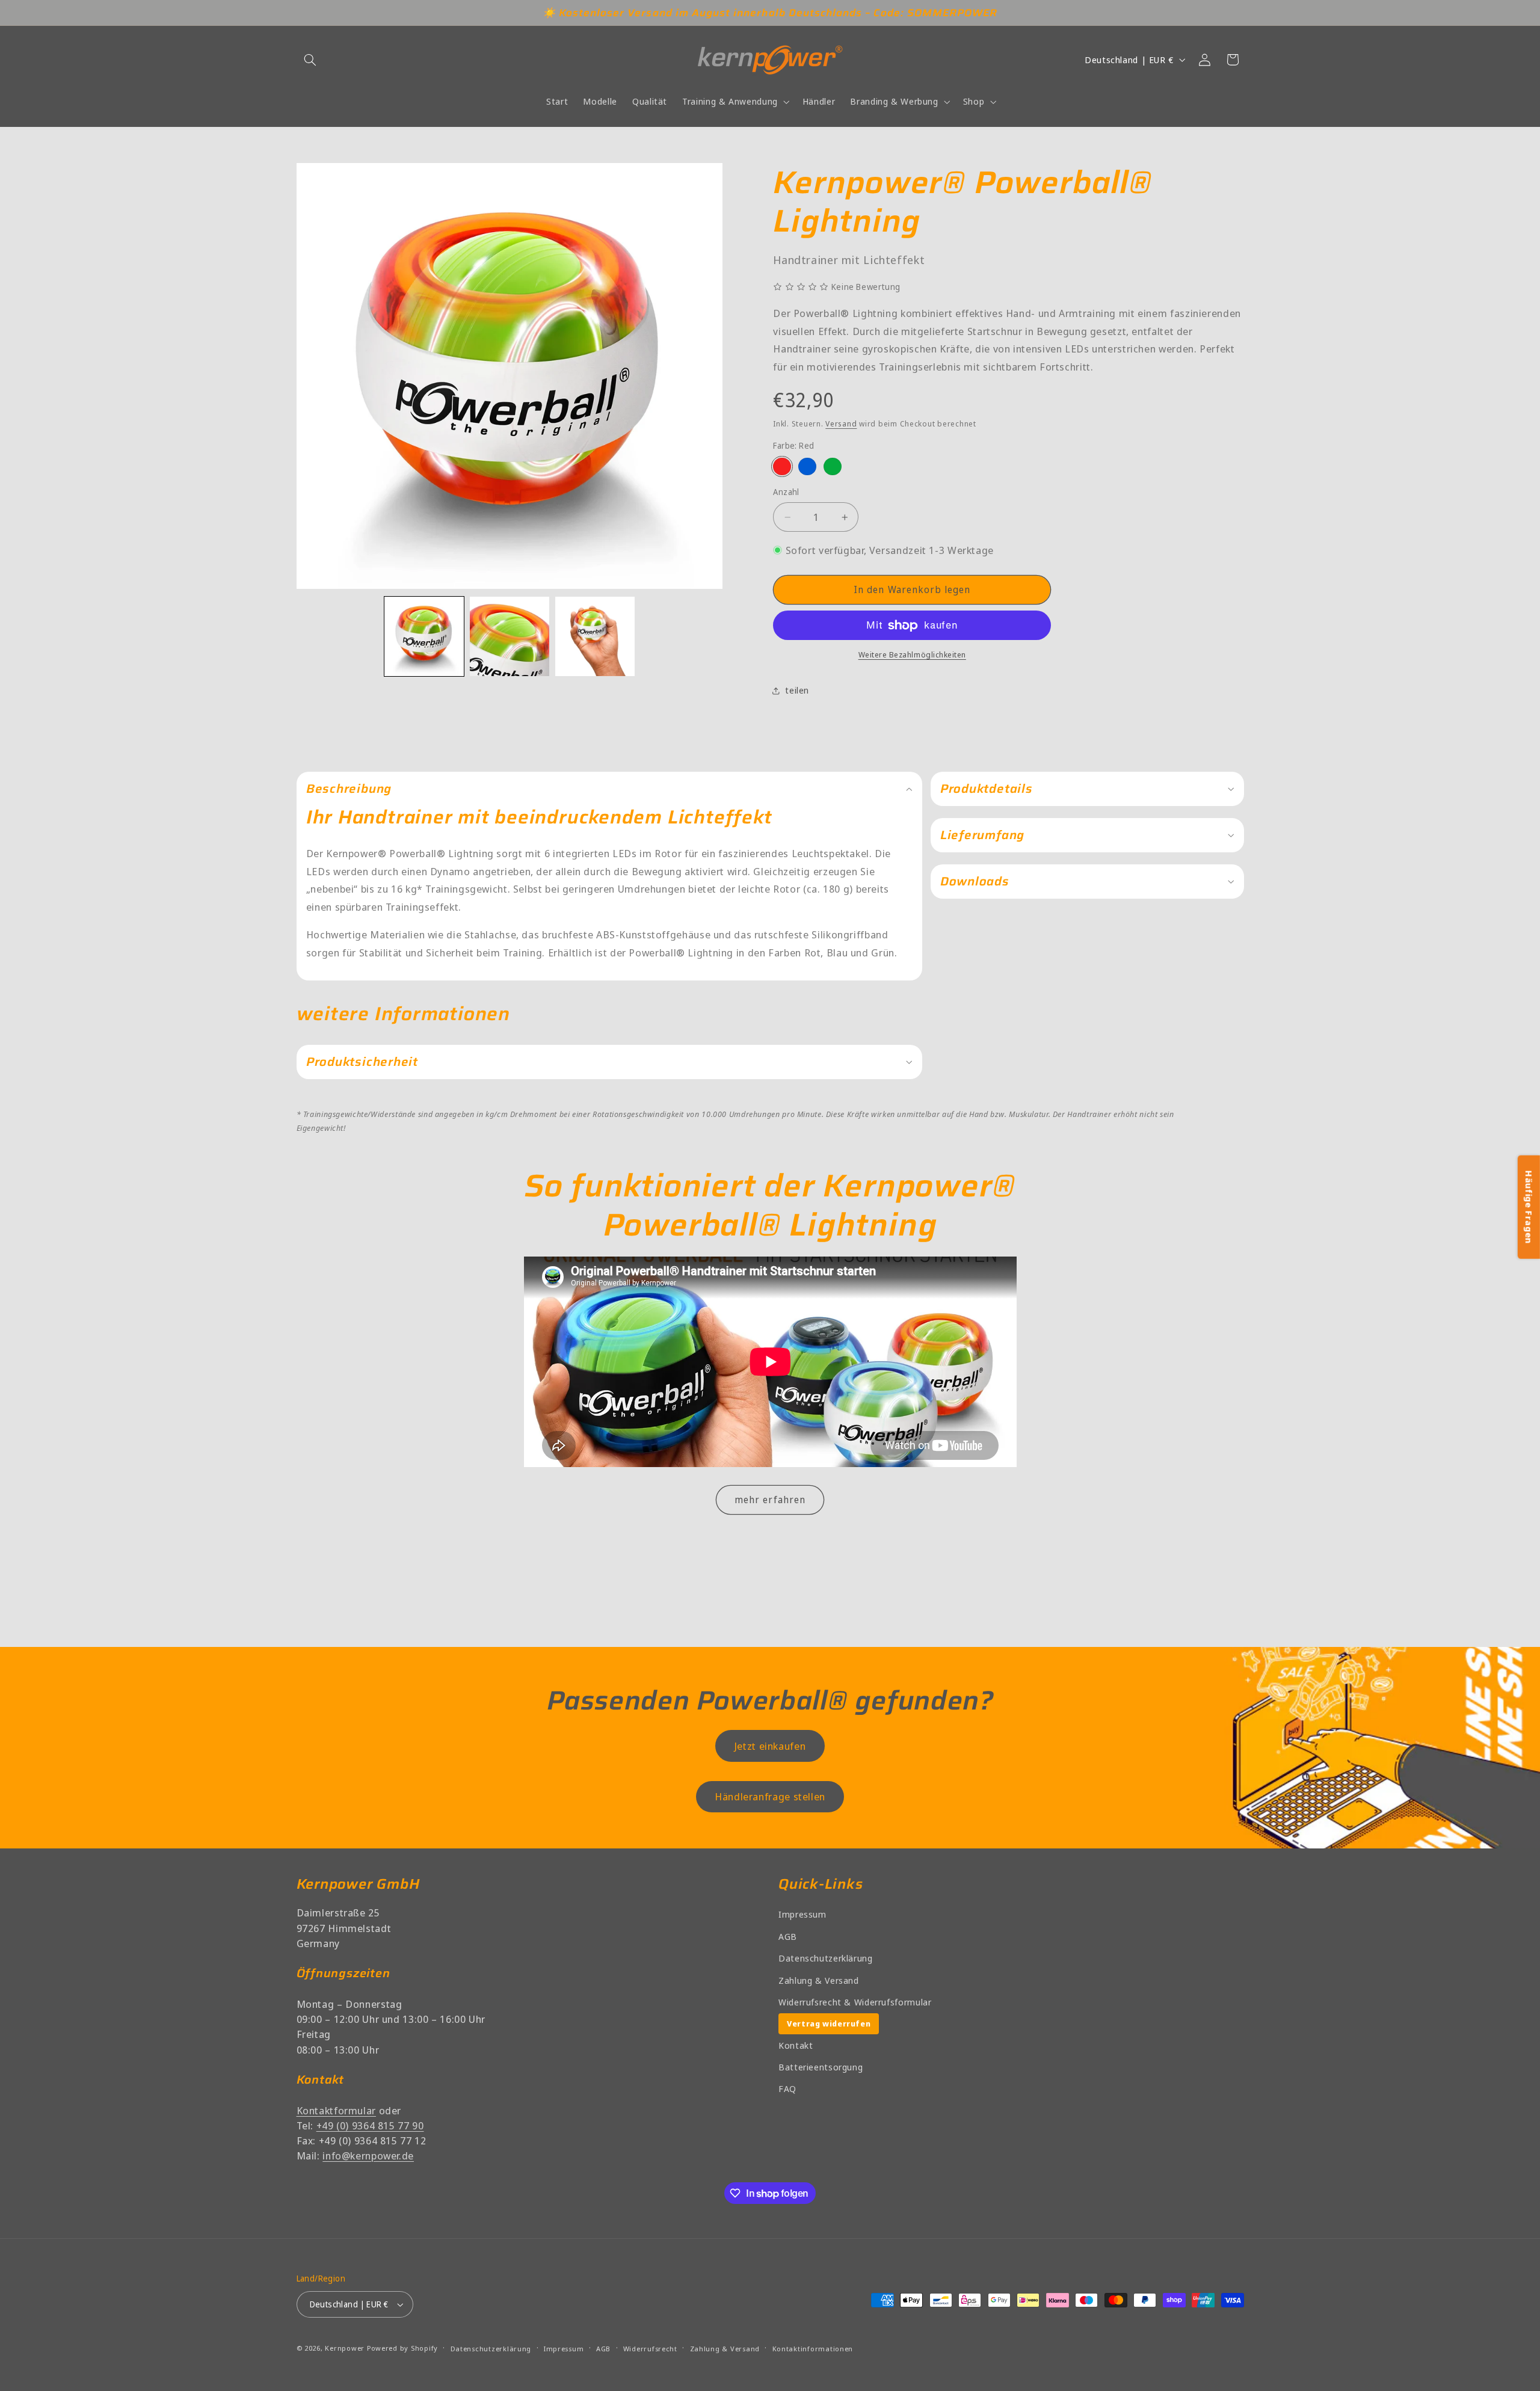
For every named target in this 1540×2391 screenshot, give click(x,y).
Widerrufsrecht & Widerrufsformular (855, 2002)
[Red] (782, 466)
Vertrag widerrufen (829, 2023)
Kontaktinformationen (813, 2349)
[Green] (832, 466)
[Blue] (807, 466)
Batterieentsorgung (821, 2067)
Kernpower (345, 2348)
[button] (310, 60)
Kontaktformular (336, 2110)
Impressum (802, 1914)
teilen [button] (797, 691)
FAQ (787, 2088)
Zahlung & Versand (819, 1980)
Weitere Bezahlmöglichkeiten (912, 655)
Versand (841, 424)
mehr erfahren (770, 1500)
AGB (788, 1936)
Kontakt (796, 2045)
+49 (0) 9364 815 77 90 (370, 2125)
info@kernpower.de (368, 2156)
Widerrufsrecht (650, 2349)
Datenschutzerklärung (826, 1958)
